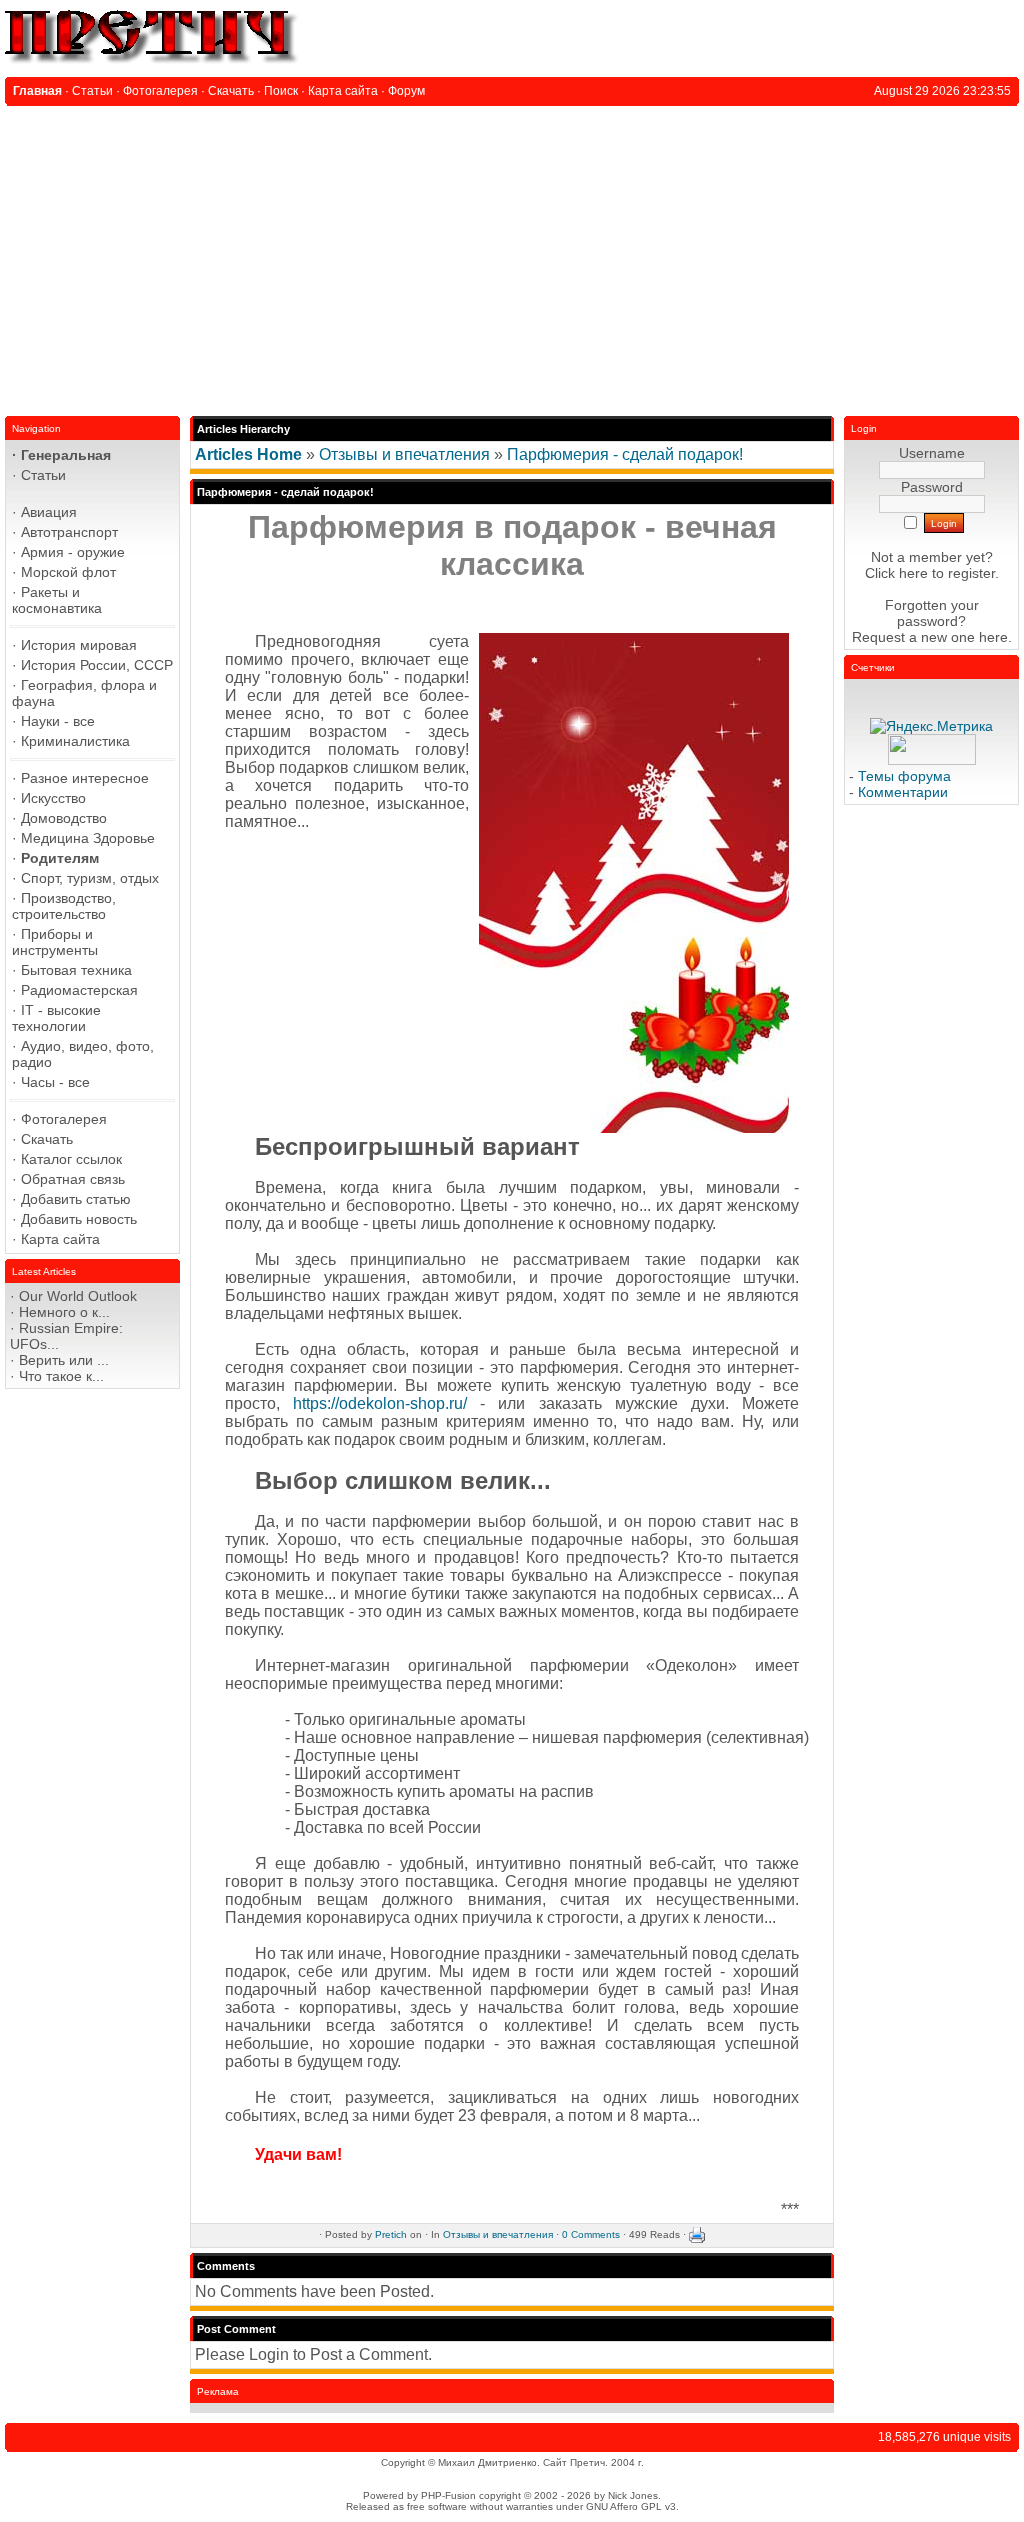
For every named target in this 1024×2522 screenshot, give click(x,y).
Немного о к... (64, 1312)
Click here (896, 573)
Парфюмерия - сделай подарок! (625, 454)
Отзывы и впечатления (404, 454)
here (993, 637)
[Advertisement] (512, 256)
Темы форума (904, 776)
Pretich (391, 2234)
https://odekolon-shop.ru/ (380, 1403)
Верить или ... (64, 1360)
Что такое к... (61, 1376)
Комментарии (903, 792)
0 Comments (591, 2234)
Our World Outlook (78, 1296)
